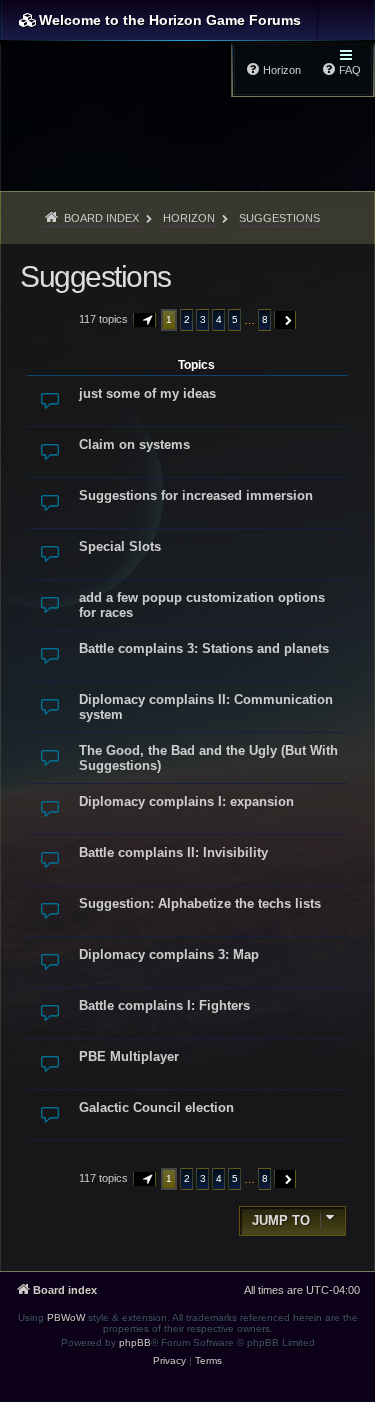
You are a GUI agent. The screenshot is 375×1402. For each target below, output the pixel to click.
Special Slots (120, 546)
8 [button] (265, 319)
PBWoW (66, 1317)
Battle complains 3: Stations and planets (204, 648)
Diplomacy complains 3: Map (169, 954)
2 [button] (187, 319)
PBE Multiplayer (129, 1056)
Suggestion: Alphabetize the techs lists (200, 903)
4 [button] (219, 319)
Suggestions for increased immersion (196, 495)
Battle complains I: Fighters (164, 1005)
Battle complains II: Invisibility (173, 852)
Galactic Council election (156, 1107)
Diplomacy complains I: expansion (186, 801)
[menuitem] (169, 1361)
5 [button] (235, 319)
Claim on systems (134, 444)
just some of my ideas (147, 393)
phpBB (135, 1342)
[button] (145, 320)
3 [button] (203, 319)
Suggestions (95, 276)
